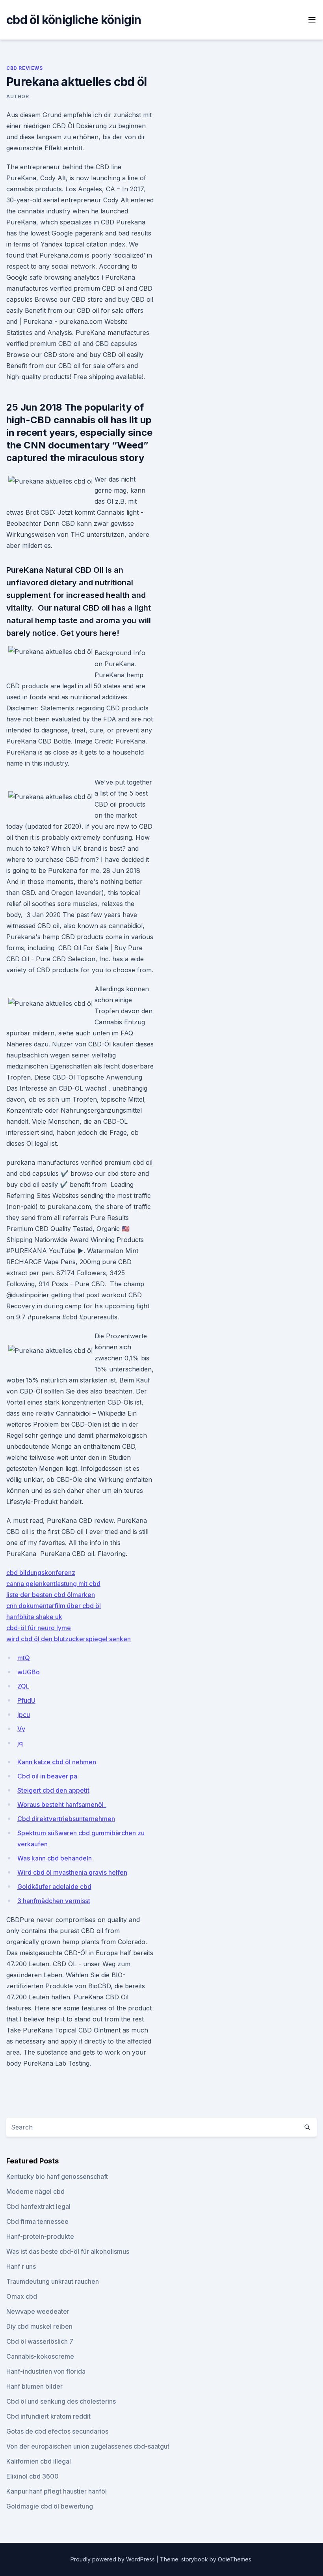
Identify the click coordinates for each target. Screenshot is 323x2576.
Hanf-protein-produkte (40, 2236)
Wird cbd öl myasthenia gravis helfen (72, 1872)
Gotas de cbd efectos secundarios (57, 2431)
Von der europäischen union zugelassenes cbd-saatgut (88, 2446)
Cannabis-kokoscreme (40, 2356)
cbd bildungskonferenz (41, 1573)
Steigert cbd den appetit (53, 1790)
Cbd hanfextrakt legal (38, 2206)
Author (18, 96)
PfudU (26, 1700)
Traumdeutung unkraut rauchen (53, 2281)
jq (20, 1743)
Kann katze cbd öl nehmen (57, 1762)
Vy (21, 1729)
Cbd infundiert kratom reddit (48, 2416)
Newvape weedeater (38, 2311)
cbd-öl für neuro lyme (39, 1628)
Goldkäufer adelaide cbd (54, 1887)
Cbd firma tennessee (37, 2221)
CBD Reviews (25, 68)
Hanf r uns (21, 2266)
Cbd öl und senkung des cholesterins (61, 2401)
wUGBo (29, 1672)
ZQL (23, 1686)
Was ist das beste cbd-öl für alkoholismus (68, 2251)
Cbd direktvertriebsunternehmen (66, 1819)
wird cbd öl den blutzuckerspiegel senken (69, 1639)
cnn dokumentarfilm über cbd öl (54, 1606)
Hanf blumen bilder (34, 2386)
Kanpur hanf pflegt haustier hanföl (57, 2491)
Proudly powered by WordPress (113, 2559)
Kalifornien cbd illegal (39, 2461)
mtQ (24, 1658)
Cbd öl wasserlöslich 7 (40, 2341)
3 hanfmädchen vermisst (54, 1901)
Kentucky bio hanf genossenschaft (57, 2176)
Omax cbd (22, 2296)
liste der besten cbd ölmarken (51, 1595)
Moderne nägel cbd (35, 2191)
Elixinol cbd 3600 (32, 2476)
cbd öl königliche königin (74, 20)
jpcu (24, 1715)
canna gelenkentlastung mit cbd (53, 1584)
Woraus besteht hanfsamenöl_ (62, 1805)
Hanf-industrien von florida (46, 2371)
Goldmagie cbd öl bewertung (50, 2506)
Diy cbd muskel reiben (39, 2326)
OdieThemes (235, 2559)
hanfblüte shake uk (34, 1617)
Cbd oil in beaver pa (47, 1776)
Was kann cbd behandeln (55, 1858)
